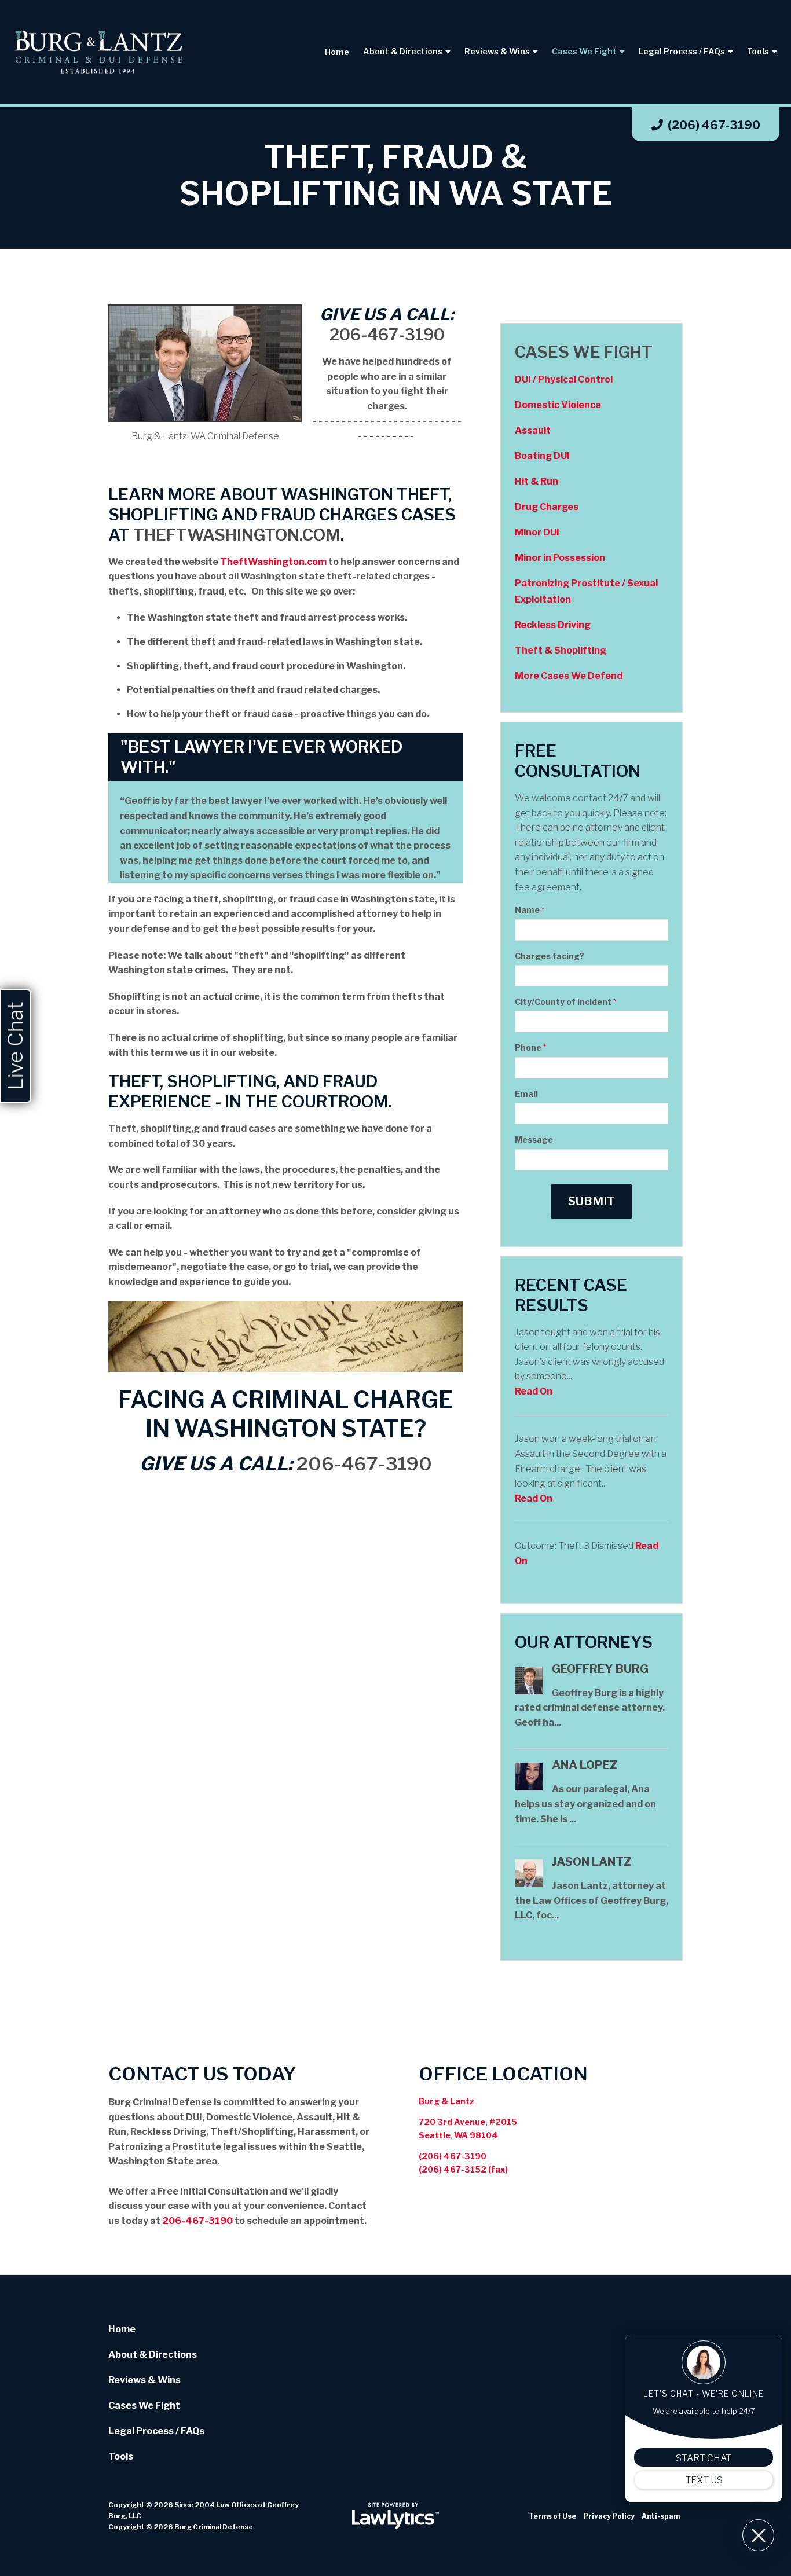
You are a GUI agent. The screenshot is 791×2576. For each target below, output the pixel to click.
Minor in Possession (560, 558)
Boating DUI (542, 456)
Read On (534, 1391)
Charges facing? (550, 956)
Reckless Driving (553, 625)
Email (526, 1094)
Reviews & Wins (497, 51)
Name (530, 910)
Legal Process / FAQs (682, 51)
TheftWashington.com (237, 535)
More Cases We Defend (569, 676)
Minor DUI (537, 532)
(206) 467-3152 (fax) (463, 2169)
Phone (530, 1047)
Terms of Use (552, 2516)
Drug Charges (547, 507)
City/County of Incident (565, 1002)
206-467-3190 (387, 335)
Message (534, 1140)
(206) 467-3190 (714, 125)
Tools (758, 51)
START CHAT (704, 2458)
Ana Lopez (585, 1765)
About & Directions (403, 51)
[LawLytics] (395, 2516)
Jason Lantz (592, 1862)
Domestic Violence (558, 405)
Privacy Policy (609, 2516)
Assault (533, 430)
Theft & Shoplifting (561, 650)
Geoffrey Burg (600, 1669)
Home (337, 52)
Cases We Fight (584, 51)
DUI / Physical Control (564, 379)
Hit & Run (537, 481)
